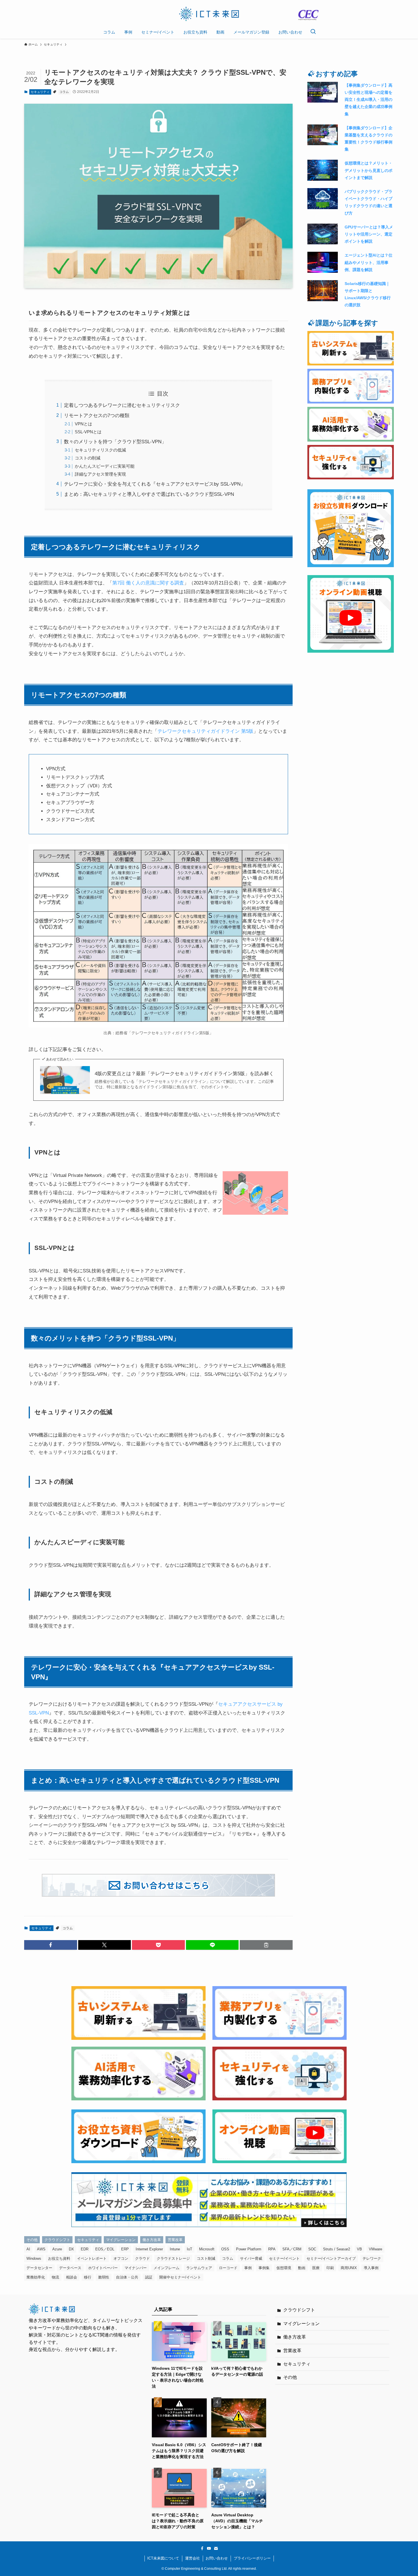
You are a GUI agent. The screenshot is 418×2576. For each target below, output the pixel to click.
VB (359, 2249)
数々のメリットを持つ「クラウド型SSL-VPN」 (115, 442)
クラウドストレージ (173, 2258)
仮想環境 (284, 2268)
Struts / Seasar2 (337, 2249)
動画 (302, 2268)
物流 (55, 2277)
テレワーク (372, 2258)
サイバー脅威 (251, 2258)
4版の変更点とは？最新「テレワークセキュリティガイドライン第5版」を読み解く (184, 1074)
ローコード (228, 2268)
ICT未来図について (163, 2558)
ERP (125, 2249)
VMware (375, 2249)
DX (71, 2249)
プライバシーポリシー (252, 2558)
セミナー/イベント (284, 2258)
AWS (41, 2249)
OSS (225, 2249)
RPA (272, 2249)
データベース (70, 2268)
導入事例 (371, 2268)
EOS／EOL (105, 2249)
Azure (57, 2249)
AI (28, 2249)
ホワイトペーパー (103, 2268)
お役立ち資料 (59, 2258)
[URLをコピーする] (266, 1945)
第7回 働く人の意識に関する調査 (148, 583)
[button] (51, 1945)
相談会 (72, 2277)
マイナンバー (136, 2268)
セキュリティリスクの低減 (100, 450)
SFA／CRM (292, 2249)
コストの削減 (88, 458)
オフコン (121, 2258)
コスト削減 (206, 2258)
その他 (32, 2240)
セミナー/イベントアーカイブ (331, 2258)
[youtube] (209, 2548)
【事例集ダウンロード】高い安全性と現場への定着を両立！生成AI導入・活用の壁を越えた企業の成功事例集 (369, 100)
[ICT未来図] (209, 14)
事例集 (264, 2268)
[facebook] (202, 2548)
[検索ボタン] (313, 32)
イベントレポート (92, 2258)
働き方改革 (152, 2240)
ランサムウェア (199, 2268)
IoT (190, 2249)
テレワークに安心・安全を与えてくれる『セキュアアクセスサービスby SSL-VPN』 (155, 484)
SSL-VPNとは (88, 432)
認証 (149, 2277)
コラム (64, 92)
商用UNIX (349, 2268)
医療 (316, 2268)
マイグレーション (121, 2240)
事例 (248, 2268)
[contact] (216, 2548)
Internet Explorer (149, 2249)
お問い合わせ (217, 2558)
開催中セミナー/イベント (180, 2277)
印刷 (330, 2268)
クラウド (142, 2258)
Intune (175, 2249)
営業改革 (175, 2240)
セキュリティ (40, 92)
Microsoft (207, 2249)
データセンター (39, 2268)
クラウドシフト (57, 2240)
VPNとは (83, 424)
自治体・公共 (127, 2277)
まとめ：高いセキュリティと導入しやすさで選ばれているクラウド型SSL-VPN (149, 494)
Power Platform (249, 2249)
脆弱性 (104, 2277)
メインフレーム (166, 2268)
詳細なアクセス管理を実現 (100, 474)
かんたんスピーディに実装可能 (105, 466)
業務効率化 (36, 2277)
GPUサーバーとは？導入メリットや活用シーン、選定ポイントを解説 (369, 234)
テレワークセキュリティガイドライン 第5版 (205, 731)
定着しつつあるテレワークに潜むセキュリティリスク (122, 405)
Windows (34, 2258)
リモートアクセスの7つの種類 (97, 416)
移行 (88, 2277)
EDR (85, 2249)
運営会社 (193, 2558)
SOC (312, 2249)
